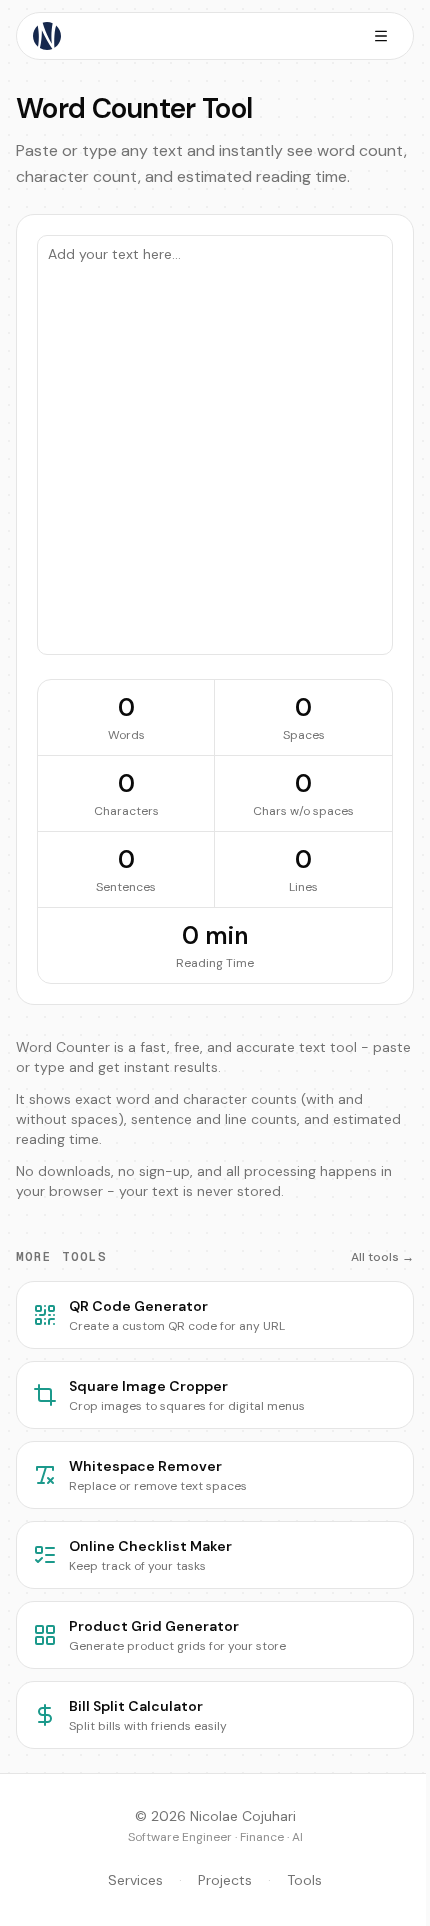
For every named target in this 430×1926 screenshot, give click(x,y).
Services (135, 1880)
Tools (304, 1880)
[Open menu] (381, 36)
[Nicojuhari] (47, 36)
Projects (225, 1880)
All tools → (382, 1257)
